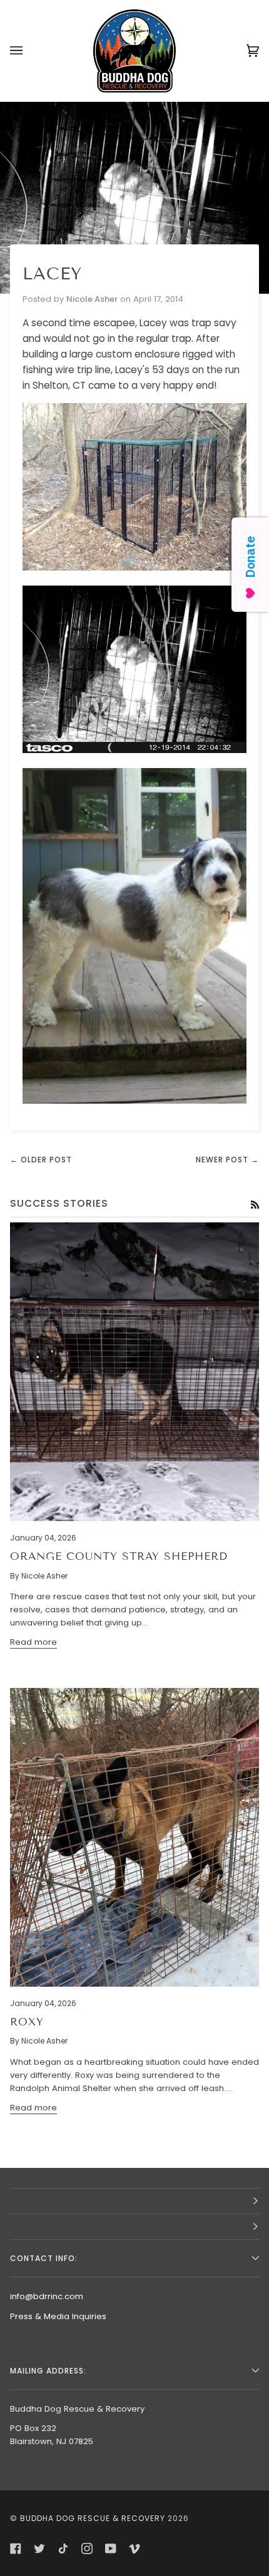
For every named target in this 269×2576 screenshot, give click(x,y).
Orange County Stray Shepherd (119, 1556)
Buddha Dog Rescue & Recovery (93, 2518)
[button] (134, 2201)
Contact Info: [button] (44, 2258)
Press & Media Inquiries (58, 2316)
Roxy (27, 2022)
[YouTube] (111, 2549)
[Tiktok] (63, 2549)
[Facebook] (16, 2549)
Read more (33, 1642)
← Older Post (41, 1160)
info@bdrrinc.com (47, 2296)
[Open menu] (29, 51)
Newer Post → (227, 1160)
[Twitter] (39, 2549)
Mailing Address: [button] (48, 2371)
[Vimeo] (134, 2549)
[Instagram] (87, 2549)
